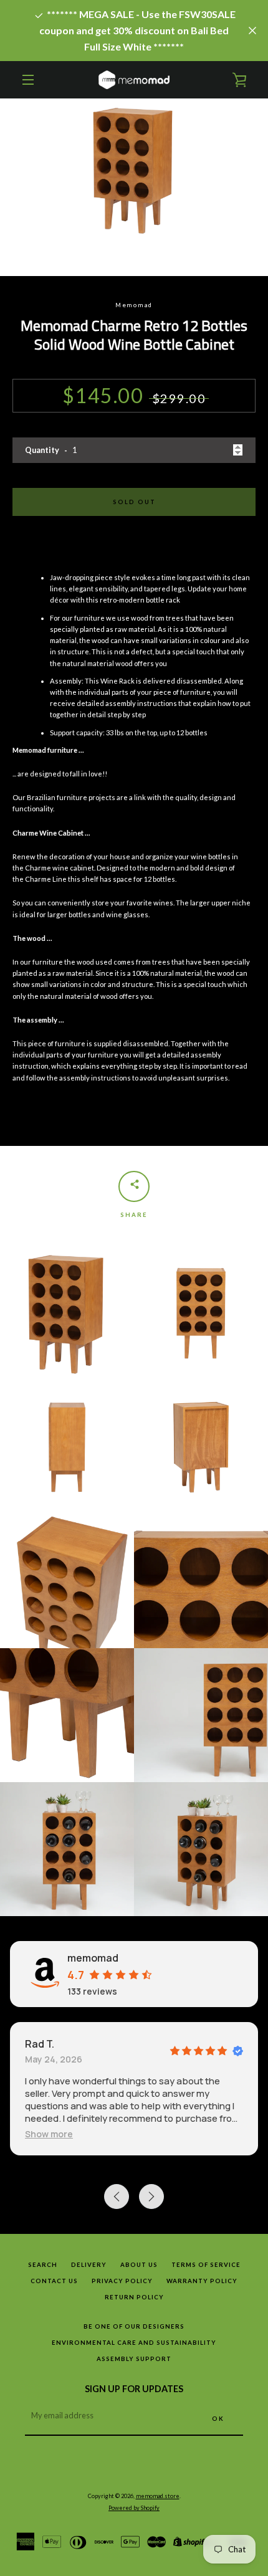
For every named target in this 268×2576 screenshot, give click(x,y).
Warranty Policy (202, 2281)
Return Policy (134, 2297)
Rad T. (40, 2044)
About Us (139, 2265)
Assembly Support (134, 2359)
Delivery (89, 2265)
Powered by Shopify (134, 2508)
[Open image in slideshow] (134, 187)
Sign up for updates (134, 2389)
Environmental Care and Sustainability (134, 2343)
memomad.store (158, 2496)
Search (43, 2265)
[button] (49, 2134)
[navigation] (28, 80)
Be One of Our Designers (134, 2326)
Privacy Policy (122, 2281)
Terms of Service (206, 2265)
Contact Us (54, 2281)
